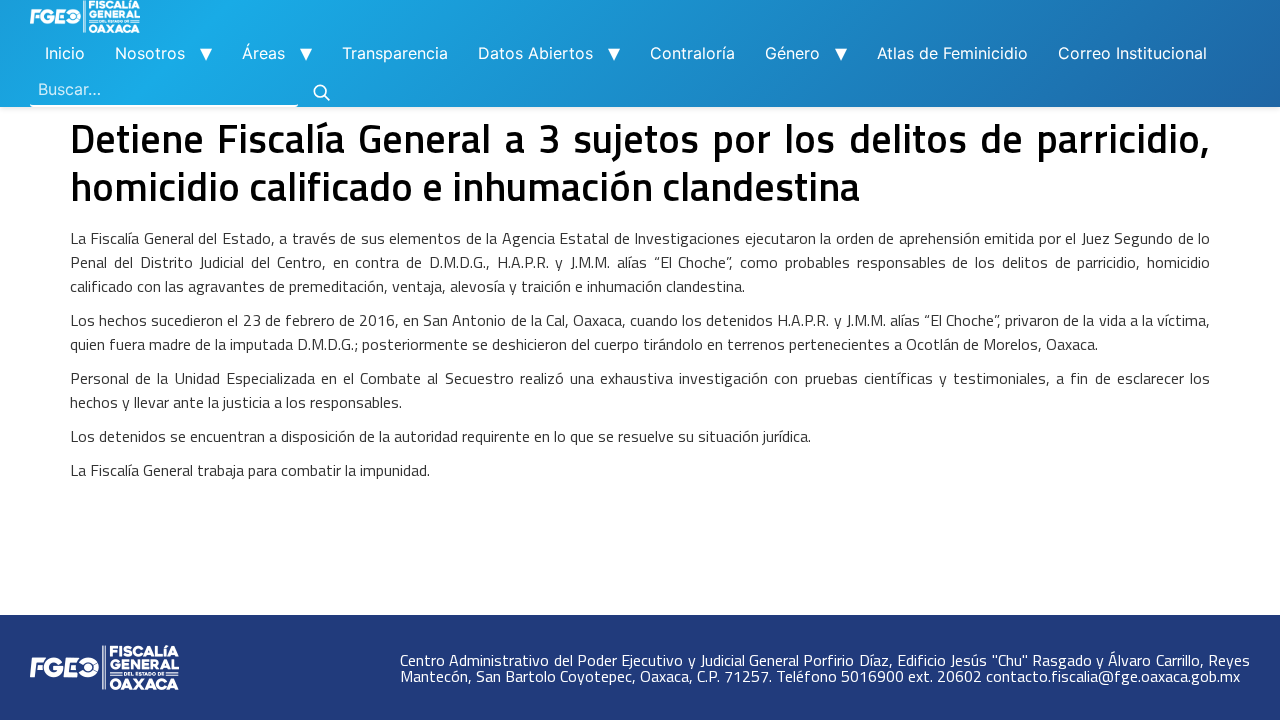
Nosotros (150, 53)
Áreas (263, 53)
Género (792, 53)
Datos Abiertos (535, 53)
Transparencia (395, 53)
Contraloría (692, 53)
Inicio (65, 53)
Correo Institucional (1132, 53)
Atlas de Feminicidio (952, 53)
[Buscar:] (164, 90)
